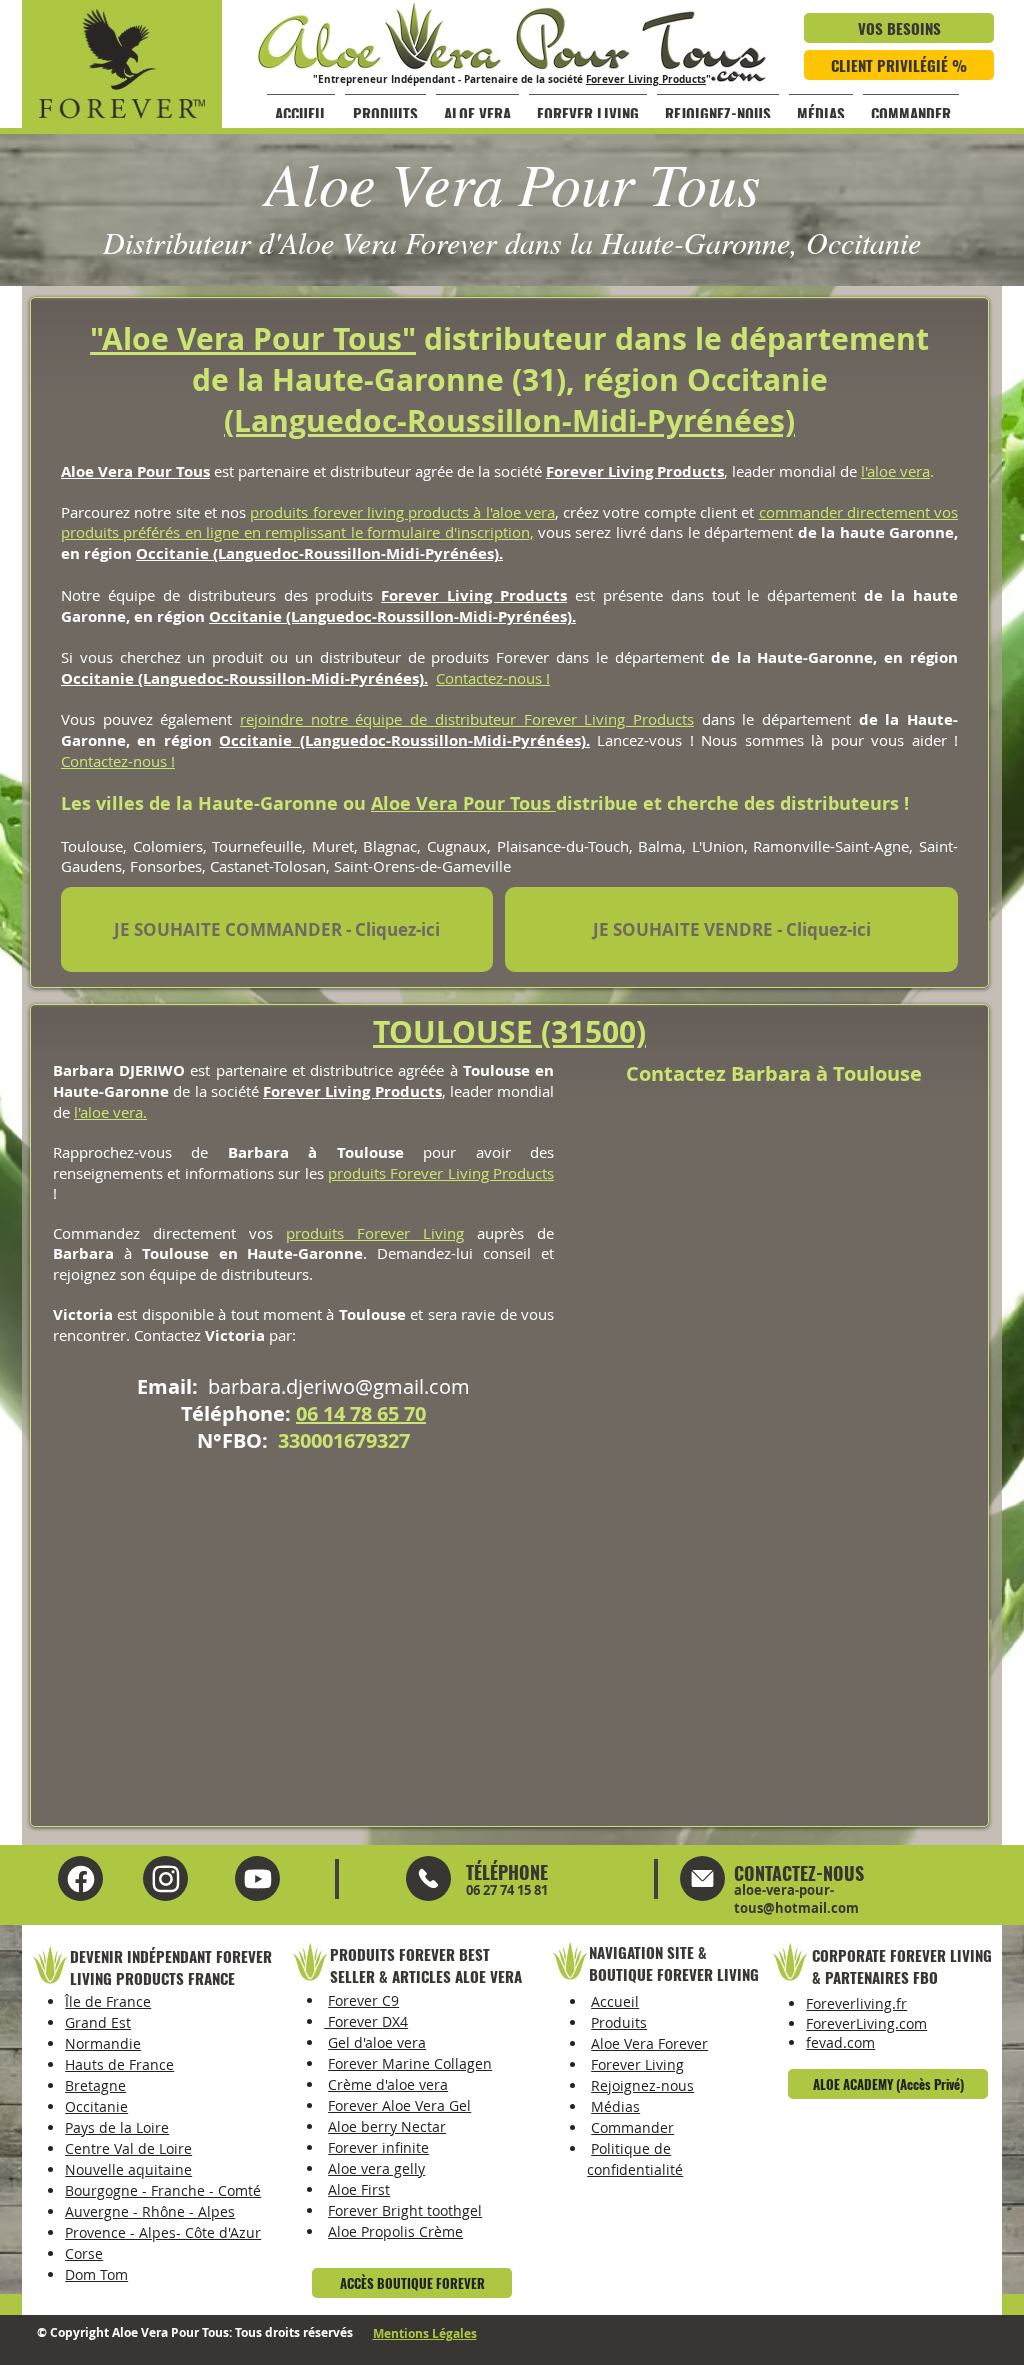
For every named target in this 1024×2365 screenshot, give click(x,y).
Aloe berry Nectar (387, 2126)
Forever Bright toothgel (405, 2210)
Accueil (615, 2001)
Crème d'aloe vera (388, 2084)
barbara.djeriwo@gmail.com (339, 1386)
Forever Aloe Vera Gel (399, 2105)
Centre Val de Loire (128, 2148)
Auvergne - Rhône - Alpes (150, 2211)
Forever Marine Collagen (410, 2063)
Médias (615, 2106)
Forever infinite (378, 2147)
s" (401, 338)
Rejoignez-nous (642, 2085)
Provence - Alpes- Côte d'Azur (163, 2232)
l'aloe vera (895, 471)
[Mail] (428, 1878)
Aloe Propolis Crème (395, 2231)
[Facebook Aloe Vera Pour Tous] (80, 1878)
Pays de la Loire (117, 2127)
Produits (619, 2022)
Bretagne (95, 2085)
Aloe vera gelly (376, 2168)
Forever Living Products (646, 79)
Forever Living (637, 2064)
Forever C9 (363, 2000)
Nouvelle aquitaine (128, 2169)
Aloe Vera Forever (649, 2043)
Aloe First (359, 2189)
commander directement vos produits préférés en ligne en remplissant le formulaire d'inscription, (509, 522)
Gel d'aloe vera (377, 2042)
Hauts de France (119, 2064)
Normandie (103, 2043)
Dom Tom (96, 2274)
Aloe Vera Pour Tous (463, 803)
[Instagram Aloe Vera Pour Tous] (257, 1878)
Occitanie (172, 553)
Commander (632, 2127)
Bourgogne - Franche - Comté (163, 2190)
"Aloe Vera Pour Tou (238, 338)
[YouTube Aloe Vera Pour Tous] (165, 1878)
